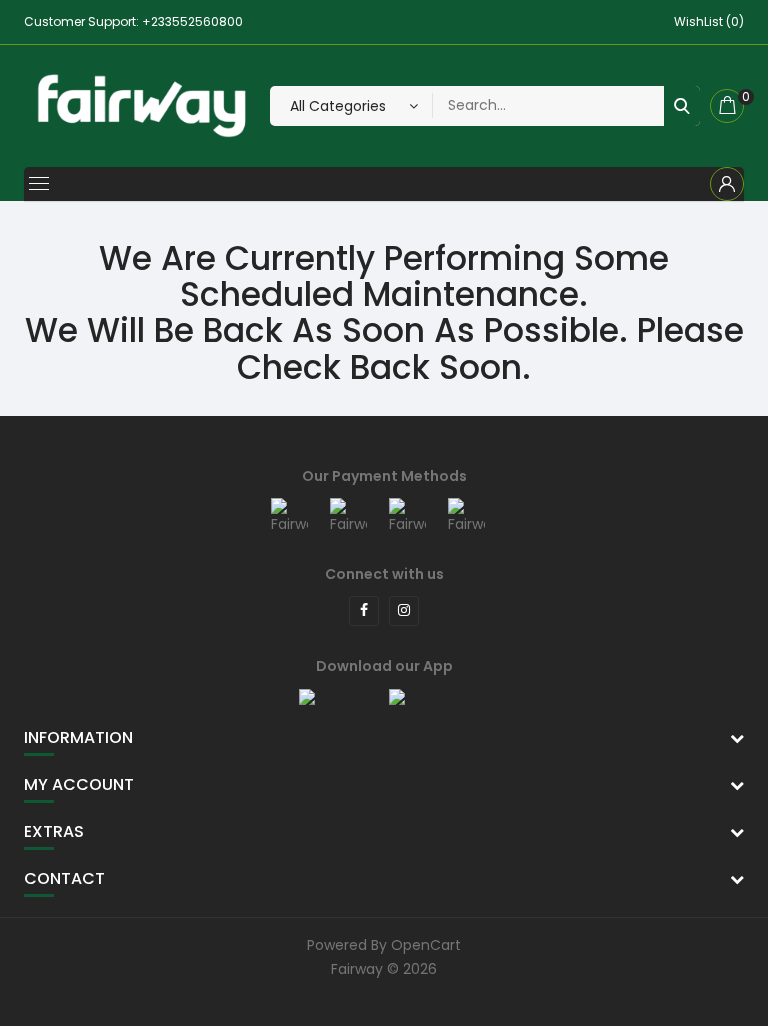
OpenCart (426, 945)
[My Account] (727, 184)
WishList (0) (709, 21)
